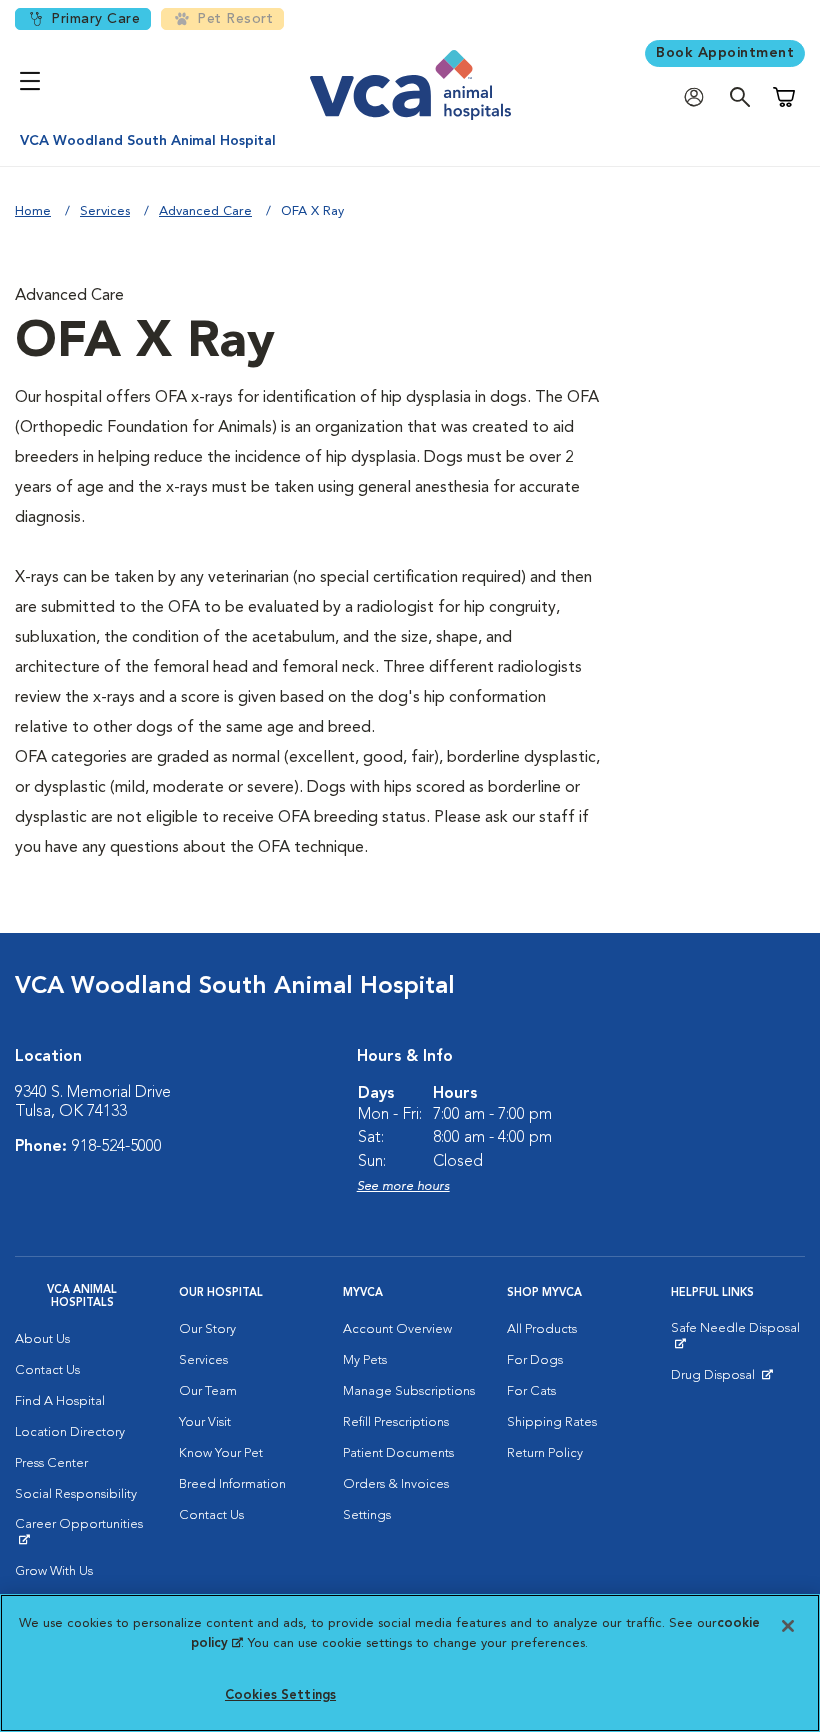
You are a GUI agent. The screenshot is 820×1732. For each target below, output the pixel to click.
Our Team (208, 1391)
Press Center (51, 1463)
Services (105, 211)
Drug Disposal (721, 1380)
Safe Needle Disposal (738, 1336)
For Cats (531, 1391)
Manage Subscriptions (409, 1391)
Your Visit (205, 1422)
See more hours (403, 1186)
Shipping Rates (552, 1422)
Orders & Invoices (396, 1484)
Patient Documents (398, 1453)
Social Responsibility (76, 1494)
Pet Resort (235, 19)
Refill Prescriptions (396, 1422)
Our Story (207, 1329)
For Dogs (535, 1360)
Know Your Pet (221, 1453)
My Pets (365, 1360)
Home (33, 211)
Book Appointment (725, 53)
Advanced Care (205, 211)
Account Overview (397, 1329)
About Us (42, 1339)
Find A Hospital (60, 1401)
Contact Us (47, 1370)
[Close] (788, 1626)
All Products (542, 1329)
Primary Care (95, 19)
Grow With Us (54, 1571)
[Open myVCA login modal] (699, 97)
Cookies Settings (280, 1695)
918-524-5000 (117, 1147)
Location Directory (70, 1432)
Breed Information (232, 1484)
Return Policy (545, 1453)
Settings (367, 1515)
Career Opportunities (82, 1532)
